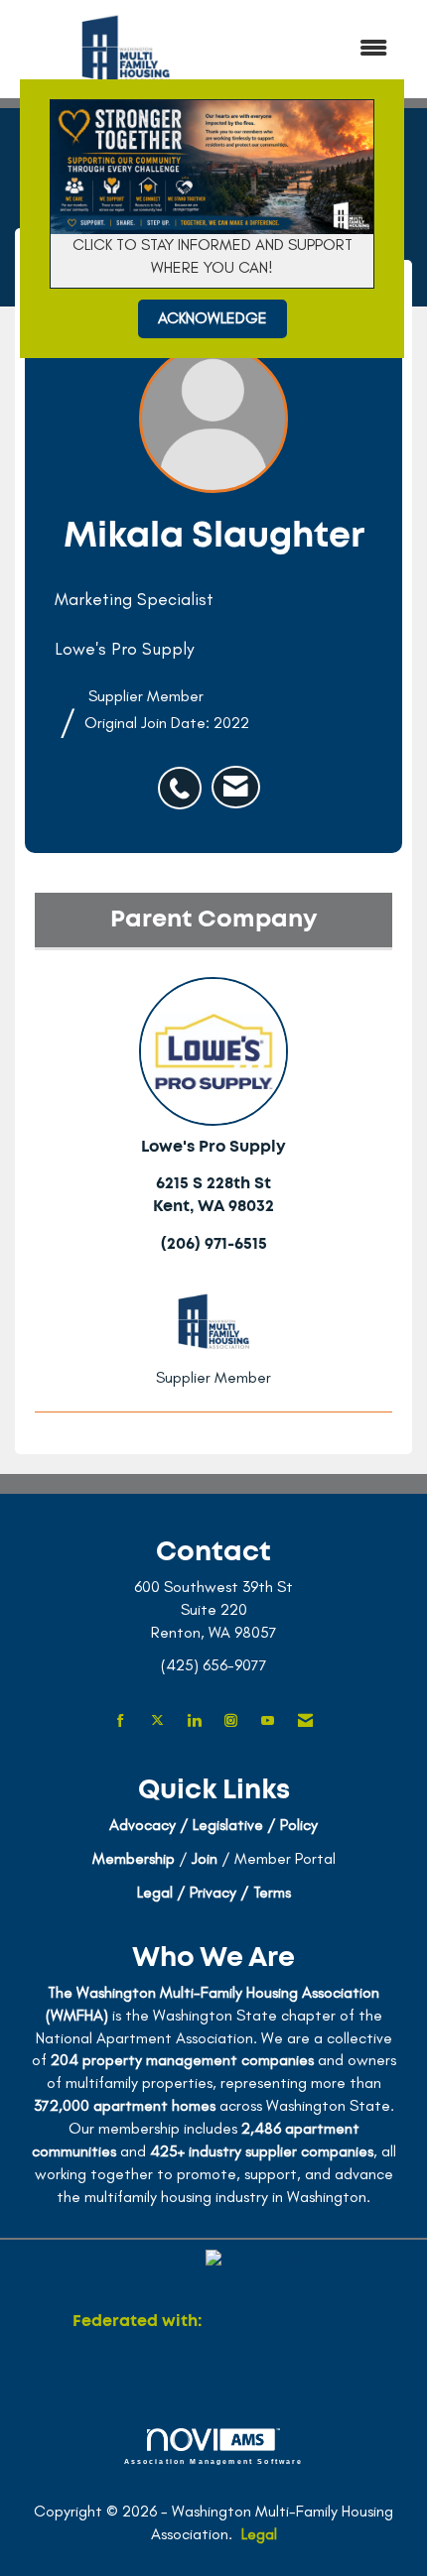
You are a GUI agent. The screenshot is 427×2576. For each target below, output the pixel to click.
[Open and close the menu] (322, 49)
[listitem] (185, 778)
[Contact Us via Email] (305, 1721)
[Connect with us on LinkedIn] (194, 1721)
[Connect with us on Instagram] (231, 1721)
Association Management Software (214, 2461)
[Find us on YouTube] (268, 1721)
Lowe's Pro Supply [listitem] (213, 1147)
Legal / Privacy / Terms (214, 1892)
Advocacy (142, 1825)
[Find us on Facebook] (121, 1721)
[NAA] (280, 2321)
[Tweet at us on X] (157, 1721)
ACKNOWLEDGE (213, 318)
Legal (259, 2534)
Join (205, 1858)
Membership (134, 1858)
